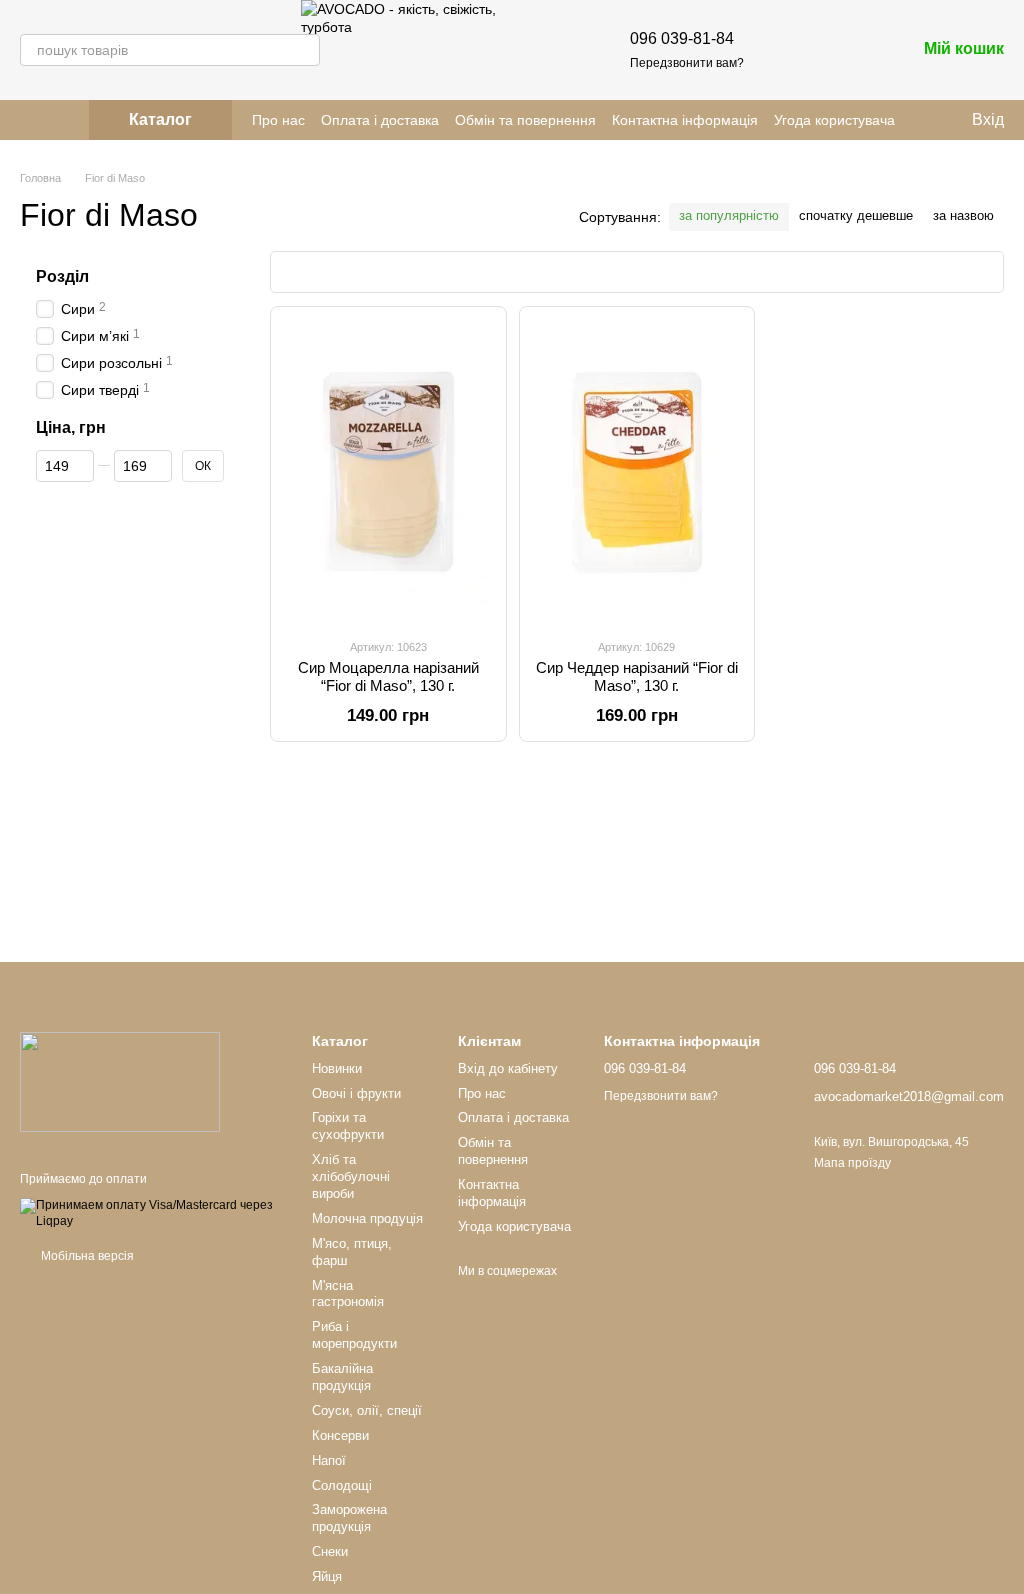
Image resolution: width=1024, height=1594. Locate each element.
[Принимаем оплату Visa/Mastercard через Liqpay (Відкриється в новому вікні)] (151, 1213)
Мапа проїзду (852, 1163)
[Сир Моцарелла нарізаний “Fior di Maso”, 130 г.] (388, 472)
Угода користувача (834, 120)
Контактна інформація (685, 120)
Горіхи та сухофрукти (348, 1126)
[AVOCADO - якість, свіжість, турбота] (120, 1082)
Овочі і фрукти (356, 1093)
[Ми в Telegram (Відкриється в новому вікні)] (52, 120)
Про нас (278, 120)
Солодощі (342, 1485)
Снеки (330, 1551)
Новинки (337, 1068)
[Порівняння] (848, 50)
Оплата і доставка (380, 120)
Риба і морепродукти (354, 1335)
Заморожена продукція (349, 1518)
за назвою (963, 215)
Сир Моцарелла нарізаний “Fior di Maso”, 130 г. (388, 676)
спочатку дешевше (856, 215)
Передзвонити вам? (687, 63)
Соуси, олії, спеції (367, 1410)
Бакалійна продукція (342, 1377)
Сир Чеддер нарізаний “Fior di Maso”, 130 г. (637, 676)
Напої (329, 1460)
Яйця (327, 1576)
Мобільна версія (86, 1256)
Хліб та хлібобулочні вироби (351, 1176)
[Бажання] (796, 50)
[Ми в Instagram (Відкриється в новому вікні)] (28, 120)
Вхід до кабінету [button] (508, 1068)
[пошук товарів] (304, 50)
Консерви (340, 1435)
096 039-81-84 (682, 38)
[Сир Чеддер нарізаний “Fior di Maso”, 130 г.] (637, 472)
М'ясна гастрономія (348, 1294)
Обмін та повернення (525, 120)
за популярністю (729, 215)
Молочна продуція (367, 1218)
